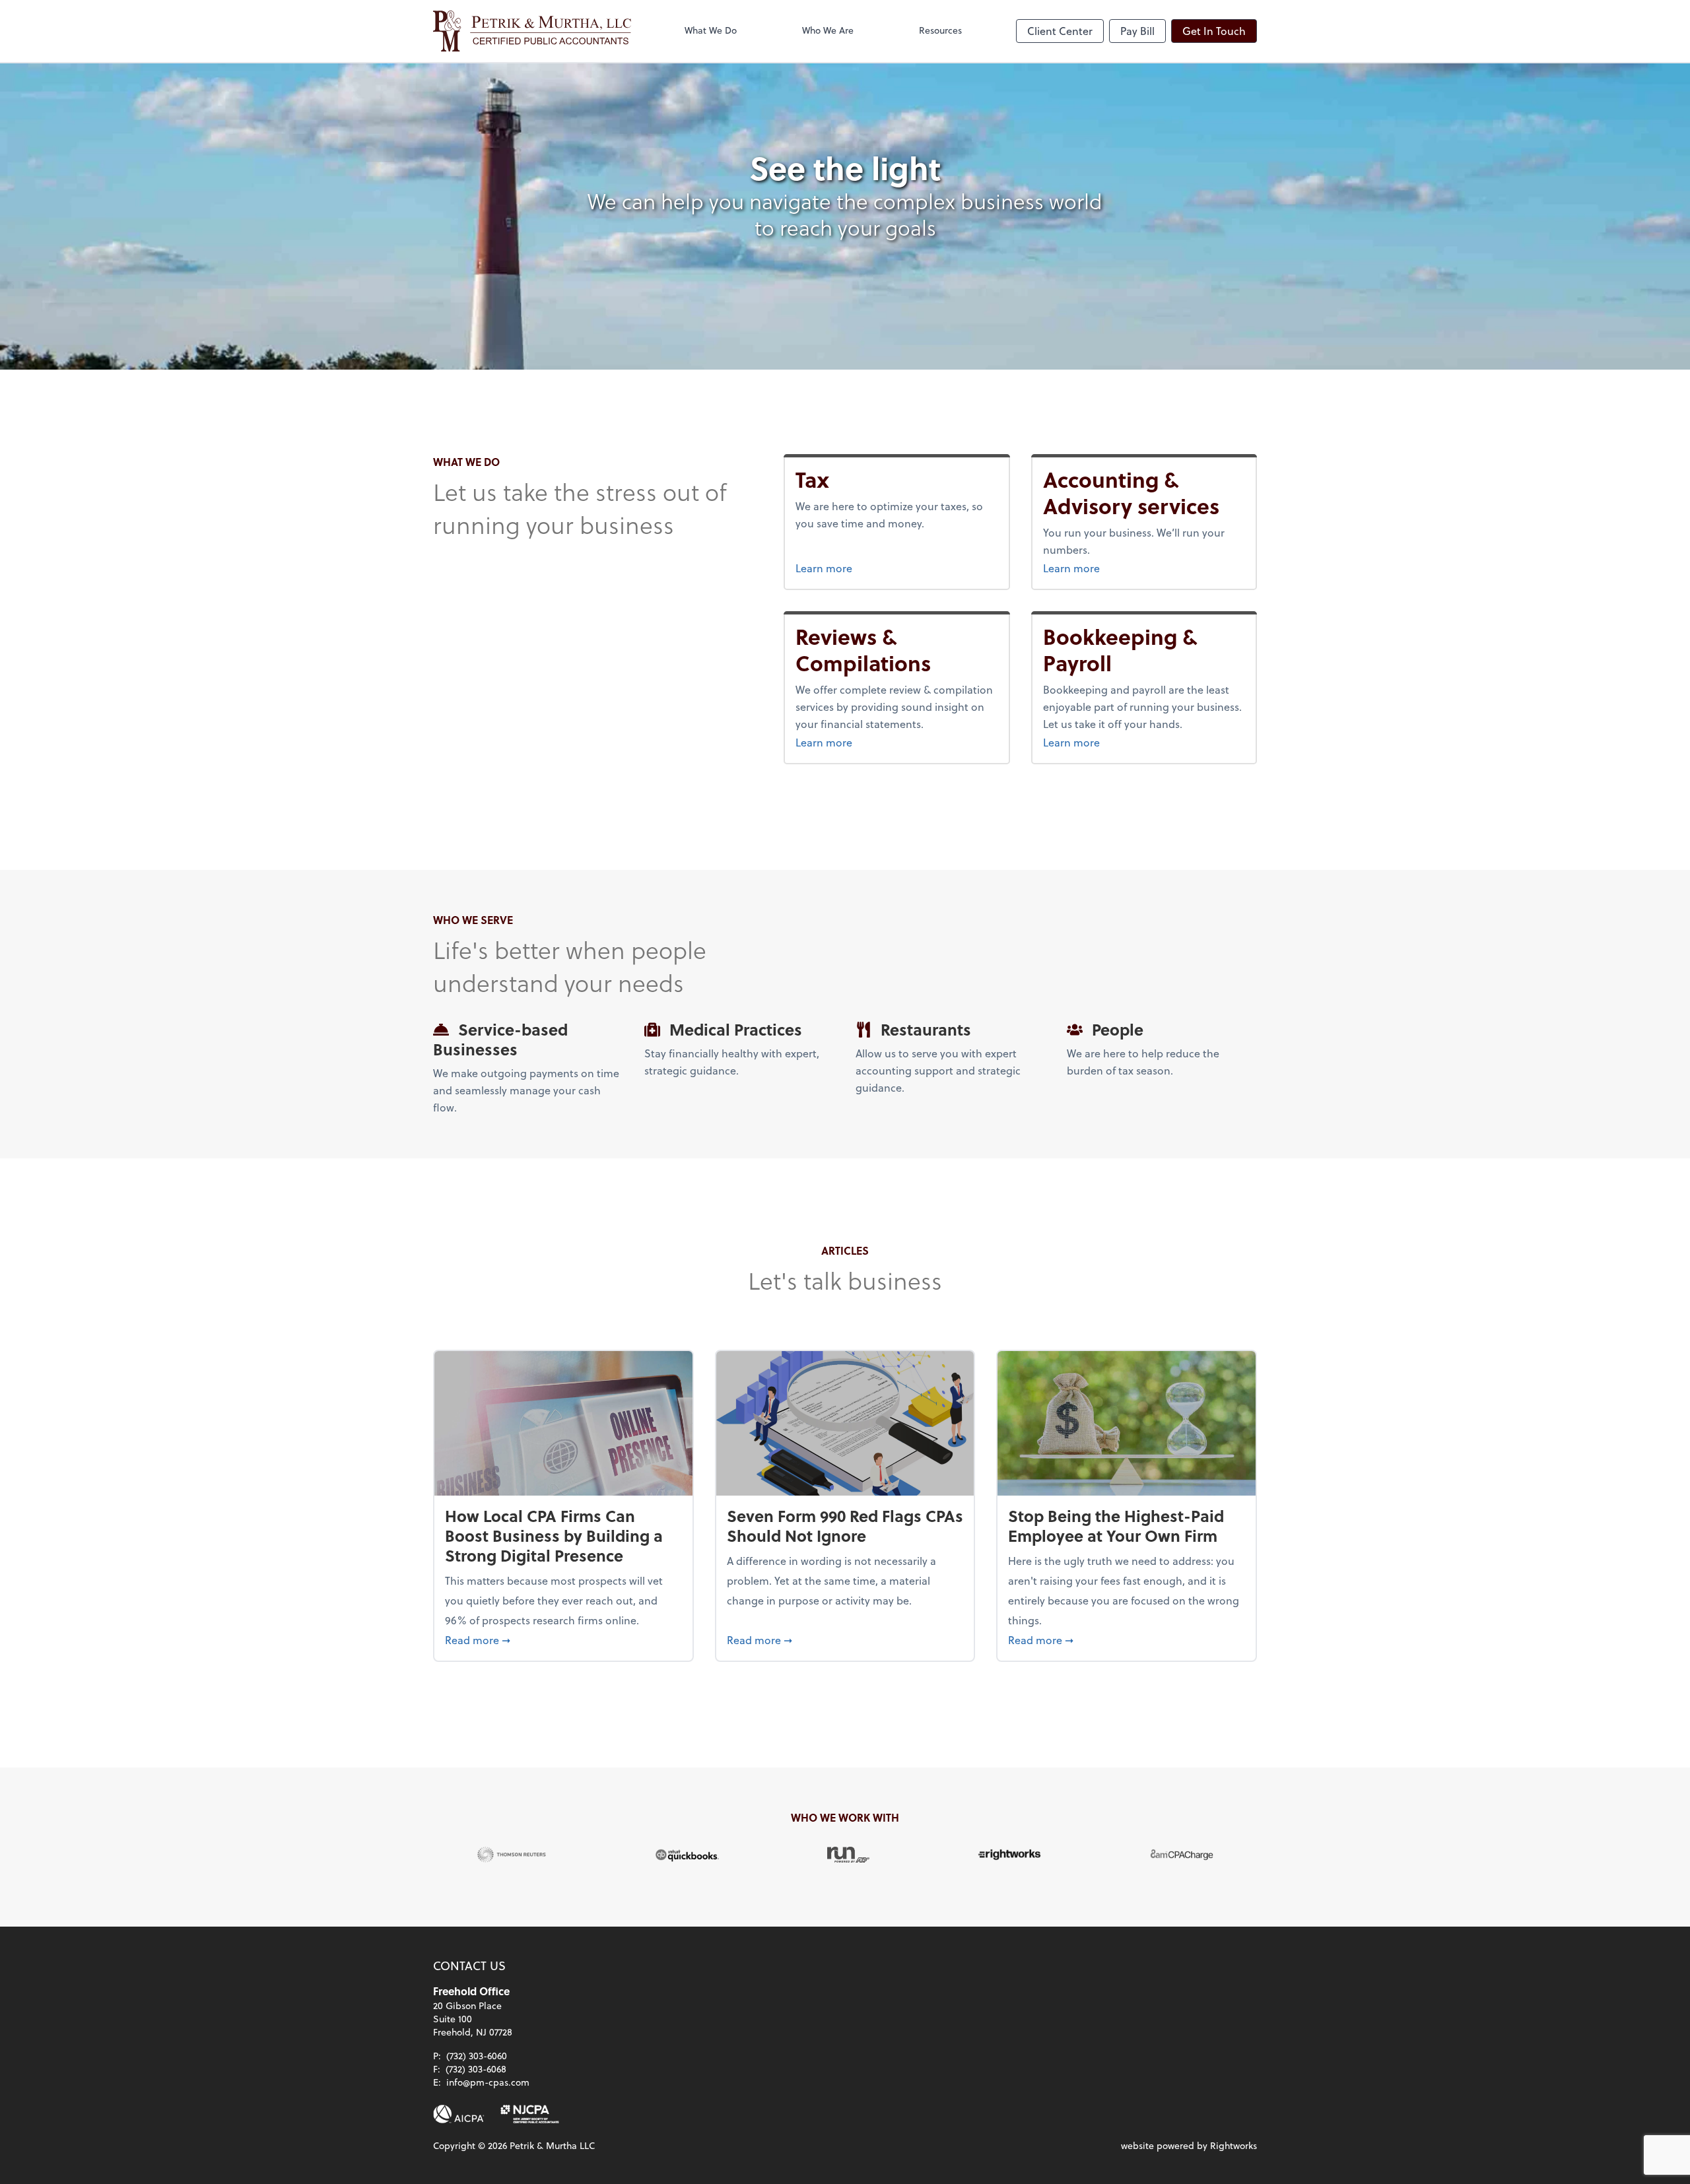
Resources (940, 30)
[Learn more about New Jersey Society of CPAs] (530, 2114)
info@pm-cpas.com (488, 2082)
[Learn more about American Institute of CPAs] (459, 2114)
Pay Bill (1137, 31)
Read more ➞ (563, 1639)
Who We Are (828, 30)
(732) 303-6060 (477, 2056)
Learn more (849, 568)
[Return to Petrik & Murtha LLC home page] (532, 31)
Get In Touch (1214, 31)
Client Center (1060, 31)
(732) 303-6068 (476, 2069)
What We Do (711, 30)
